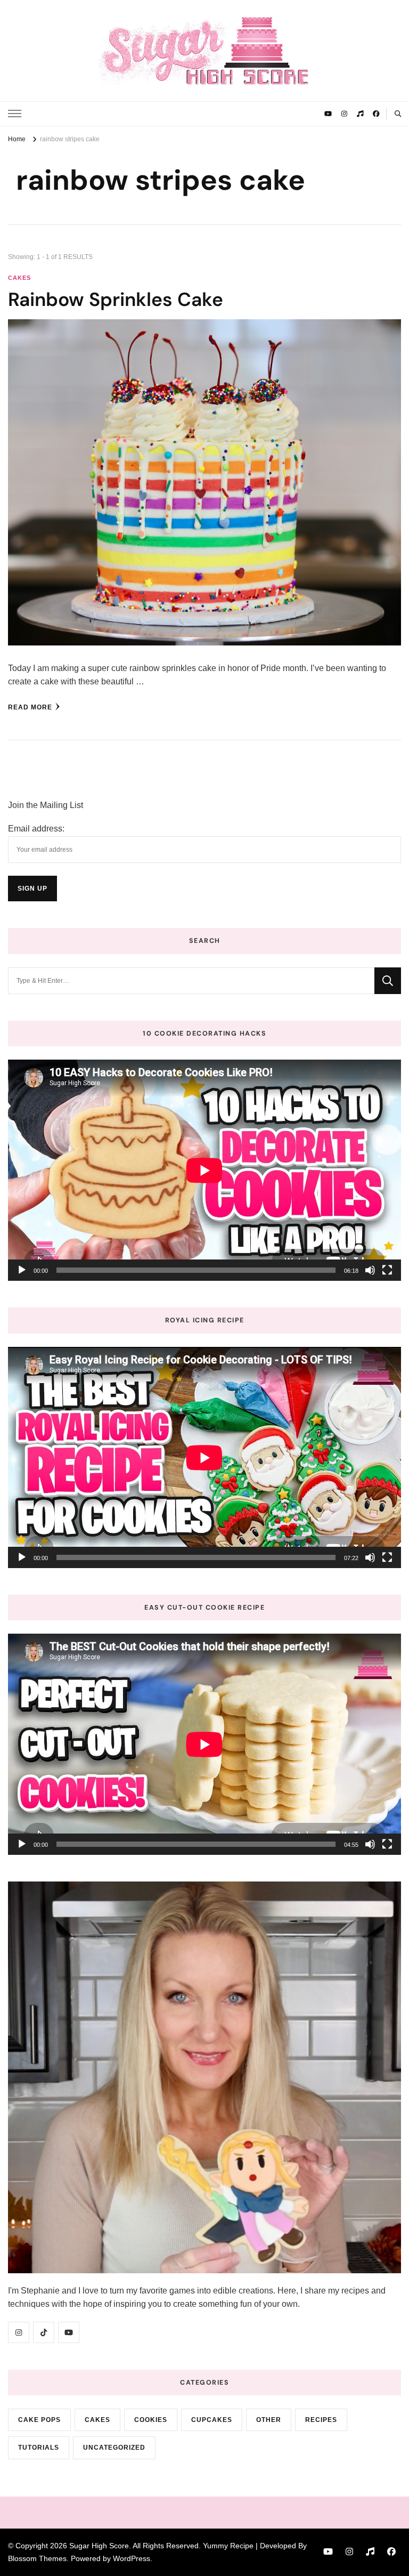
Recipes (321, 2420)
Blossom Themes (37, 2558)
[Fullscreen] (387, 1270)
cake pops (39, 2420)
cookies (151, 2420)
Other (269, 2420)
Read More (30, 707)
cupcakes (212, 2420)
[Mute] (370, 1270)
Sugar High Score (99, 2546)
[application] (204, 1170)
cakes (19, 278)
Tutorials (39, 2448)
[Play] (22, 1270)
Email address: (36, 829)
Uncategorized (114, 2448)
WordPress (132, 2558)
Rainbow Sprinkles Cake (116, 300)
